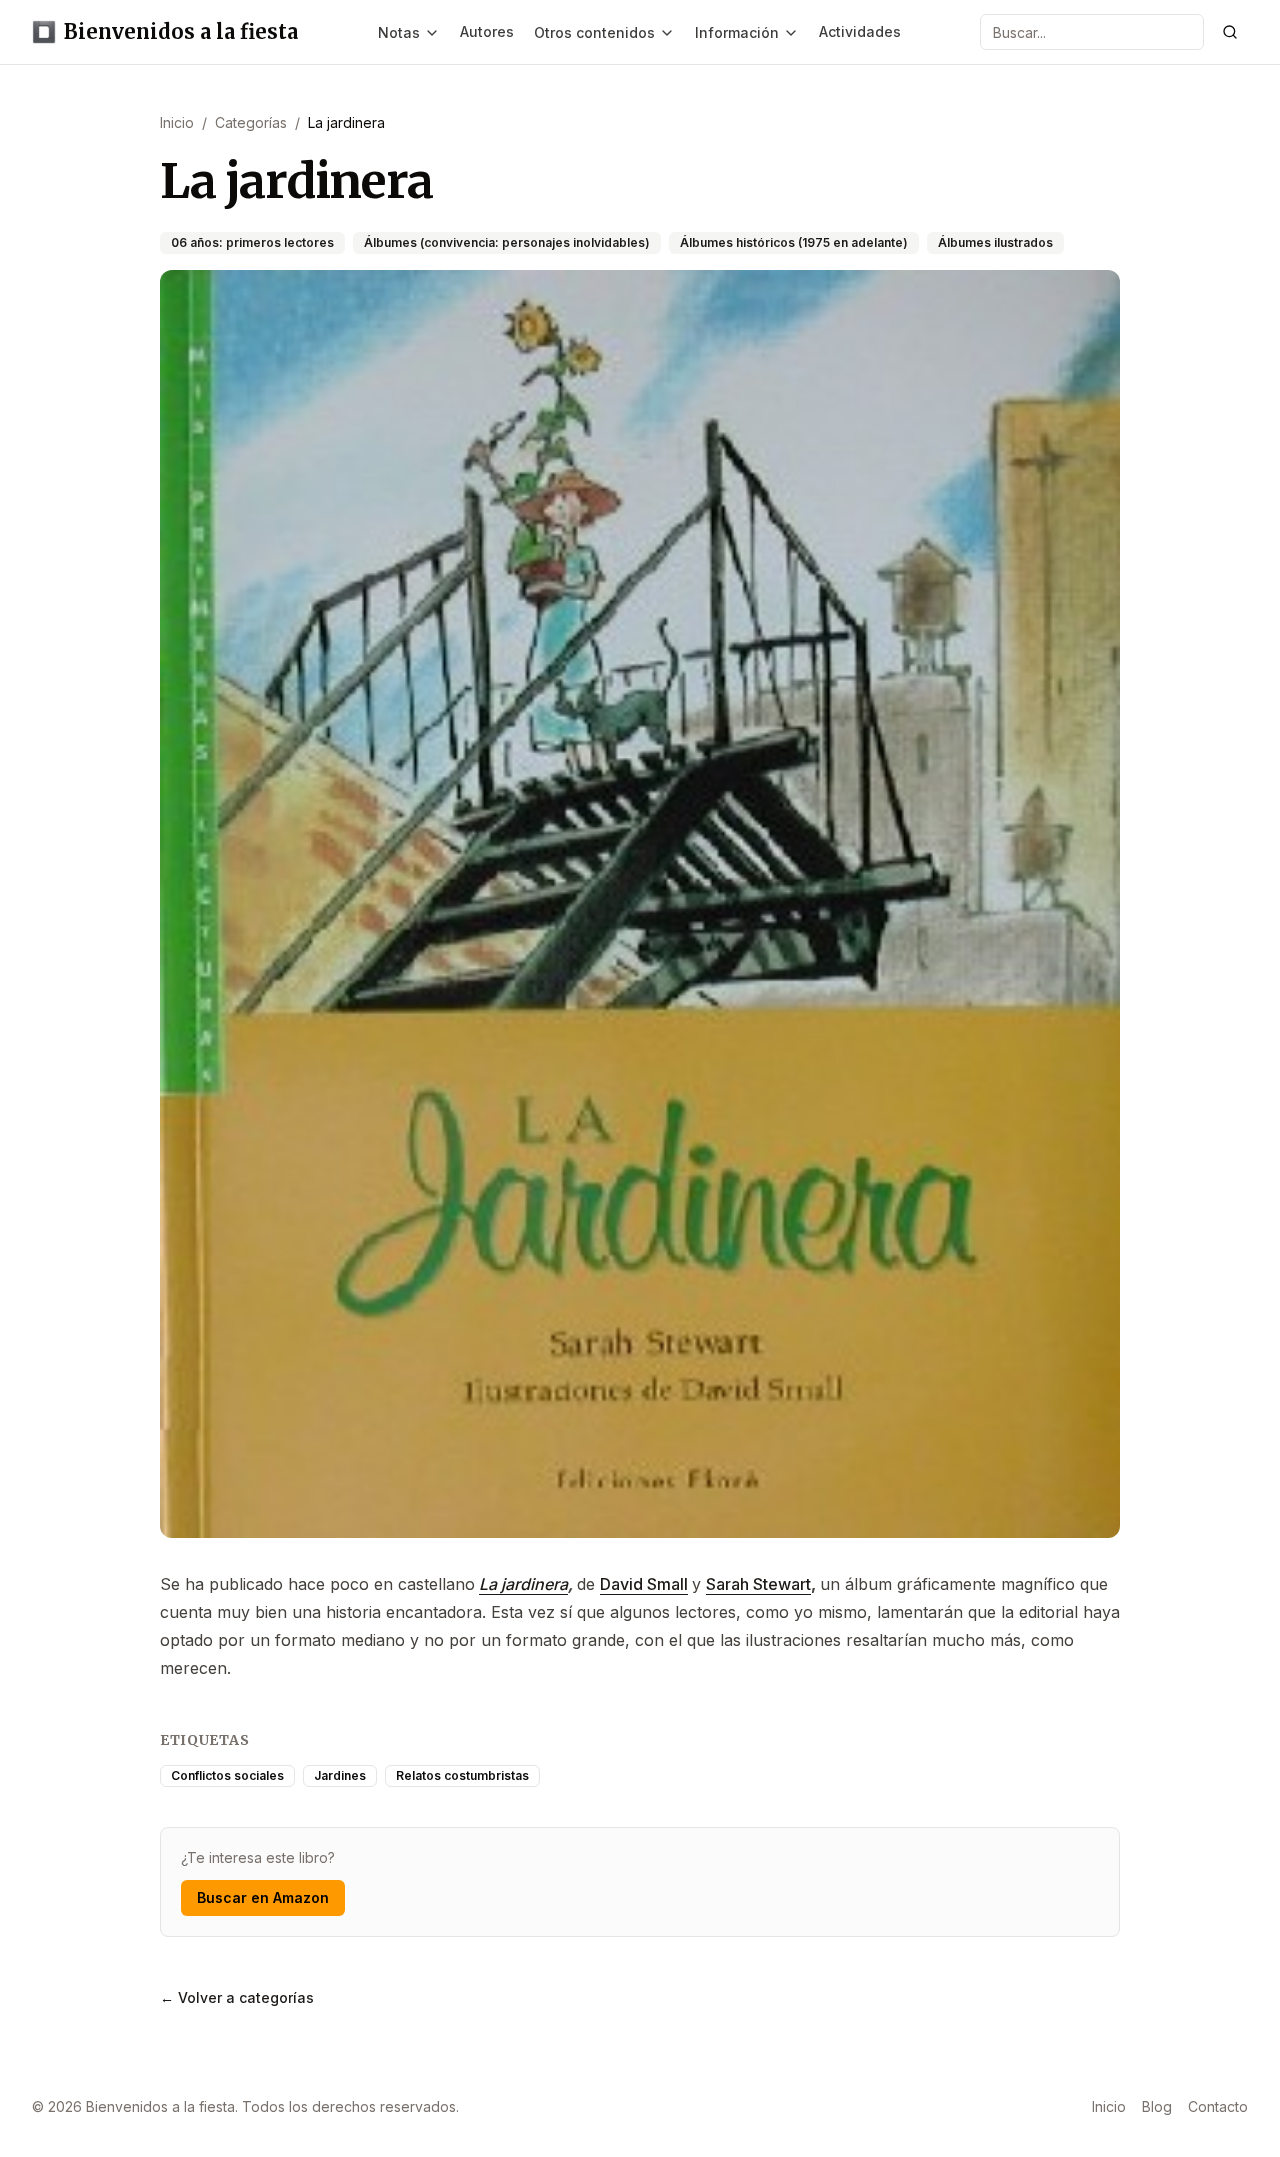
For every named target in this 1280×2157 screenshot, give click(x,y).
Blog (1157, 2106)
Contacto (1218, 2106)
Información (737, 32)
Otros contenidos (594, 32)
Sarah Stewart (758, 1584)
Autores (487, 31)
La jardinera (523, 1584)
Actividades (860, 31)
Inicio (1109, 2106)
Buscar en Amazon (263, 1897)
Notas (399, 32)
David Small (644, 1584)
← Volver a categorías (237, 1997)
